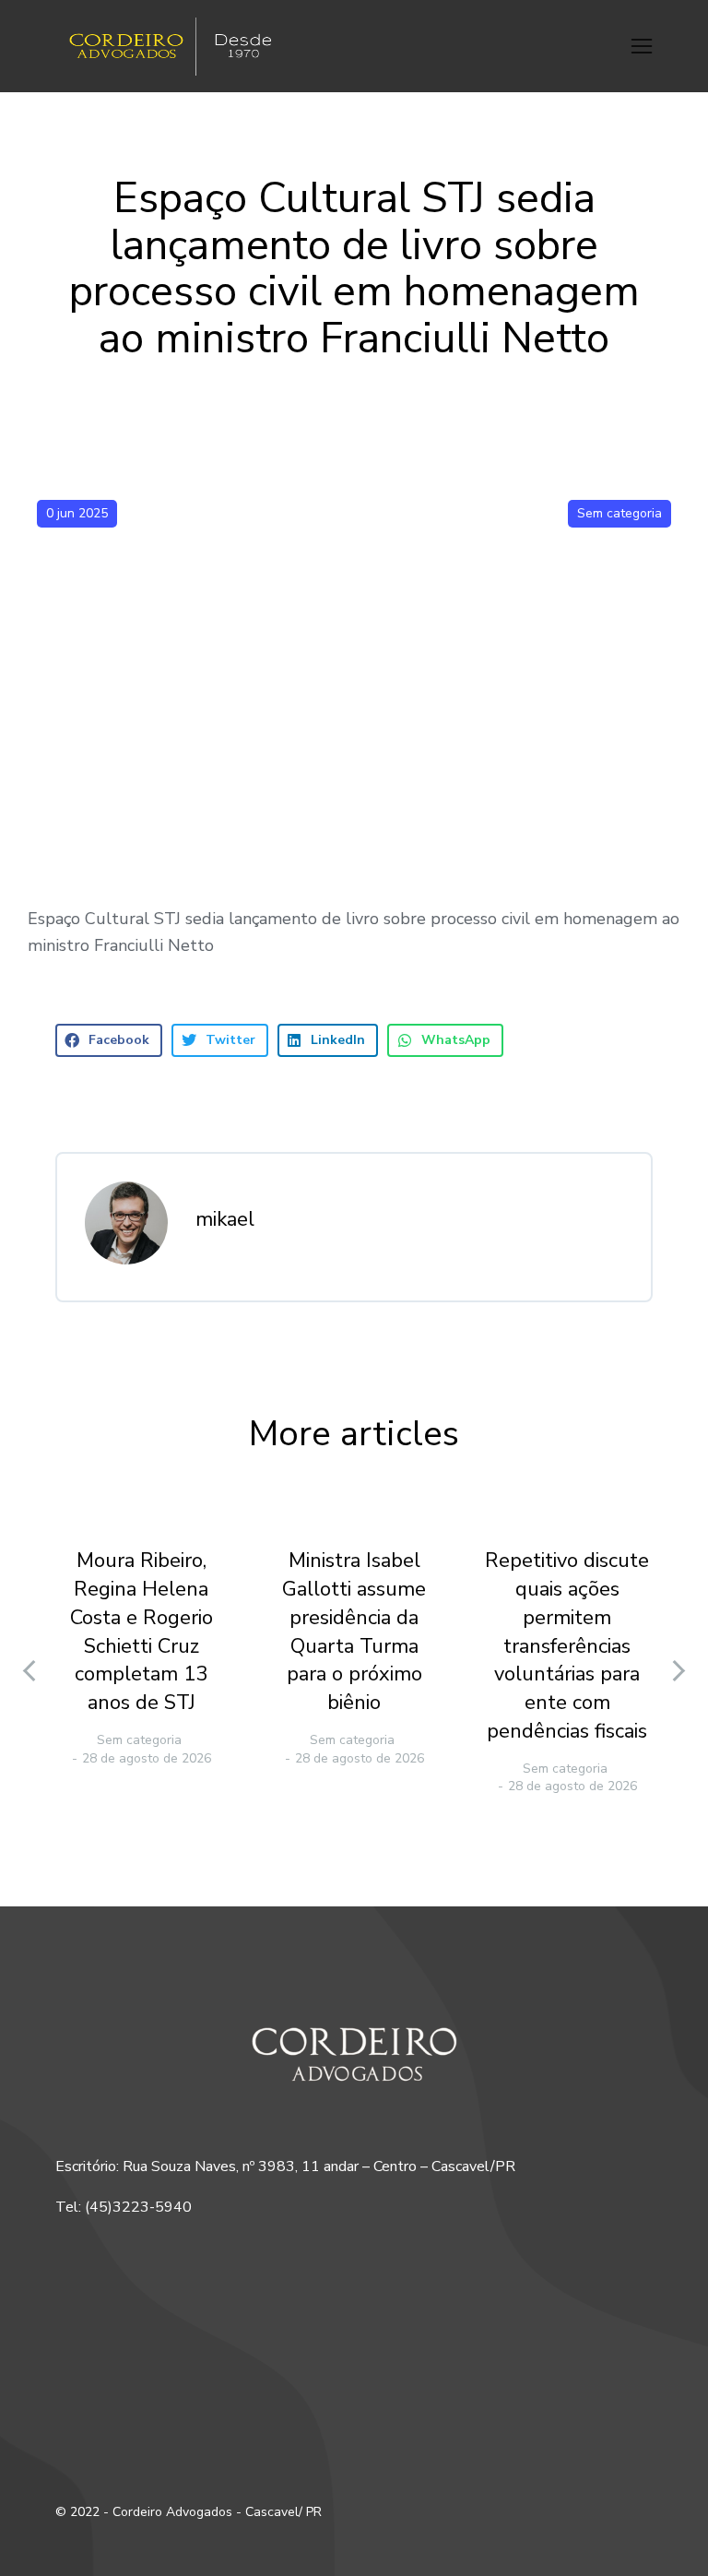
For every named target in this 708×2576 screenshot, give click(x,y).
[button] (642, 46)
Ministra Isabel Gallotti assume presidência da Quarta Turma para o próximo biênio (354, 1632)
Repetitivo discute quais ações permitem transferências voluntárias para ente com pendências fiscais (567, 1646)
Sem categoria (619, 513)
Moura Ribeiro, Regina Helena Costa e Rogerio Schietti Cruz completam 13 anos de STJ (142, 1632)
